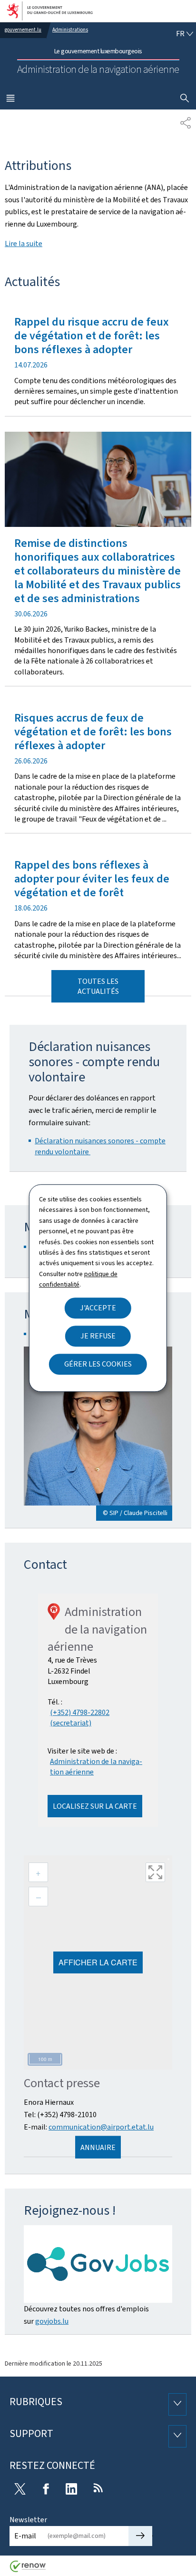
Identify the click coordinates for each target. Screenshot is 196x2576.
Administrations (70, 30)
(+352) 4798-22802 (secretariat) (80, 1718)
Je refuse (98, 1336)
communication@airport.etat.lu (101, 2127)
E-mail (25, 2536)
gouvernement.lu (23, 30)
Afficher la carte (98, 1962)
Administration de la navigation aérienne (96, 1767)
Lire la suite (24, 243)
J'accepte (98, 1308)
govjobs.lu (52, 2321)
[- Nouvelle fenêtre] (98, 2264)
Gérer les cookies (98, 1364)
